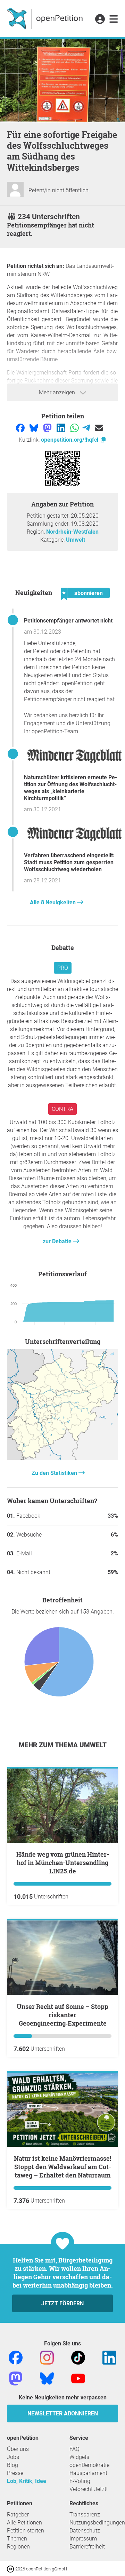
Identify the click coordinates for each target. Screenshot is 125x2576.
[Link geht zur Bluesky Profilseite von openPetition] (47, 2378)
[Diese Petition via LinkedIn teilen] (62, 428)
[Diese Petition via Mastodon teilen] (48, 428)
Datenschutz (85, 2531)
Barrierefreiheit (87, 2547)
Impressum (83, 2539)
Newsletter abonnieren (63, 2413)
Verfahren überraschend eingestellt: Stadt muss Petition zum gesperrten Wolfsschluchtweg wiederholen (69, 862)
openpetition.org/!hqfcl (70, 440)
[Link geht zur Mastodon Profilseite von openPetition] (16, 2378)
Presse (15, 2473)
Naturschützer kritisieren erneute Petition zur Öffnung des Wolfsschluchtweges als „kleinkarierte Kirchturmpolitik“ (70, 788)
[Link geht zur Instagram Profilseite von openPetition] (47, 2357)
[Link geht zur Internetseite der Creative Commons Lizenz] (11, 2569)
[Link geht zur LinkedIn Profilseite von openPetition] (109, 2357)
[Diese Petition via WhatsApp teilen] (75, 428)
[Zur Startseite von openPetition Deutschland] (46, 18)
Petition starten (26, 2531)
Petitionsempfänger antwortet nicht (68, 621)
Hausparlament (88, 2473)
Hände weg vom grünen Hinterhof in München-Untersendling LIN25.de (63, 1863)
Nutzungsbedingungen (97, 2523)
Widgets (79, 2457)
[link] (114, 20)
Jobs (13, 2457)
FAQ (74, 2449)
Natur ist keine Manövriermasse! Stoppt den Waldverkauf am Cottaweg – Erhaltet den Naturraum (62, 2167)
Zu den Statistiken (55, 1473)
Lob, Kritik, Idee (27, 2481)
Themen (17, 2539)
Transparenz (85, 2515)
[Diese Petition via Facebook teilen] (21, 428)
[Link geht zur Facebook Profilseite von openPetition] (16, 2357)
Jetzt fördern (62, 2303)
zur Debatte (58, 1241)
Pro (63, 968)
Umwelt (76, 540)
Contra (62, 1109)
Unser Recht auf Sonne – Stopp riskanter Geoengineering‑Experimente (62, 2015)
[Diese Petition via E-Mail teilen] (99, 428)
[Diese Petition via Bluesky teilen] (35, 428)
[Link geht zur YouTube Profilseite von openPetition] (78, 2378)
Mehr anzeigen (58, 392)
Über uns (18, 2449)
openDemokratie (89, 2465)
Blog (12, 2465)
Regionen (18, 2547)
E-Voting (80, 2481)
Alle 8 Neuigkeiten (53, 902)
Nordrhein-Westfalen (72, 532)
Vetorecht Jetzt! (89, 2489)
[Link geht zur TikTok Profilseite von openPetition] (78, 2357)
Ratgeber (18, 2515)
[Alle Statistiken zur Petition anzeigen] (62, 1458)
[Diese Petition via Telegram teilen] (87, 428)
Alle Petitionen (24, 2523)
